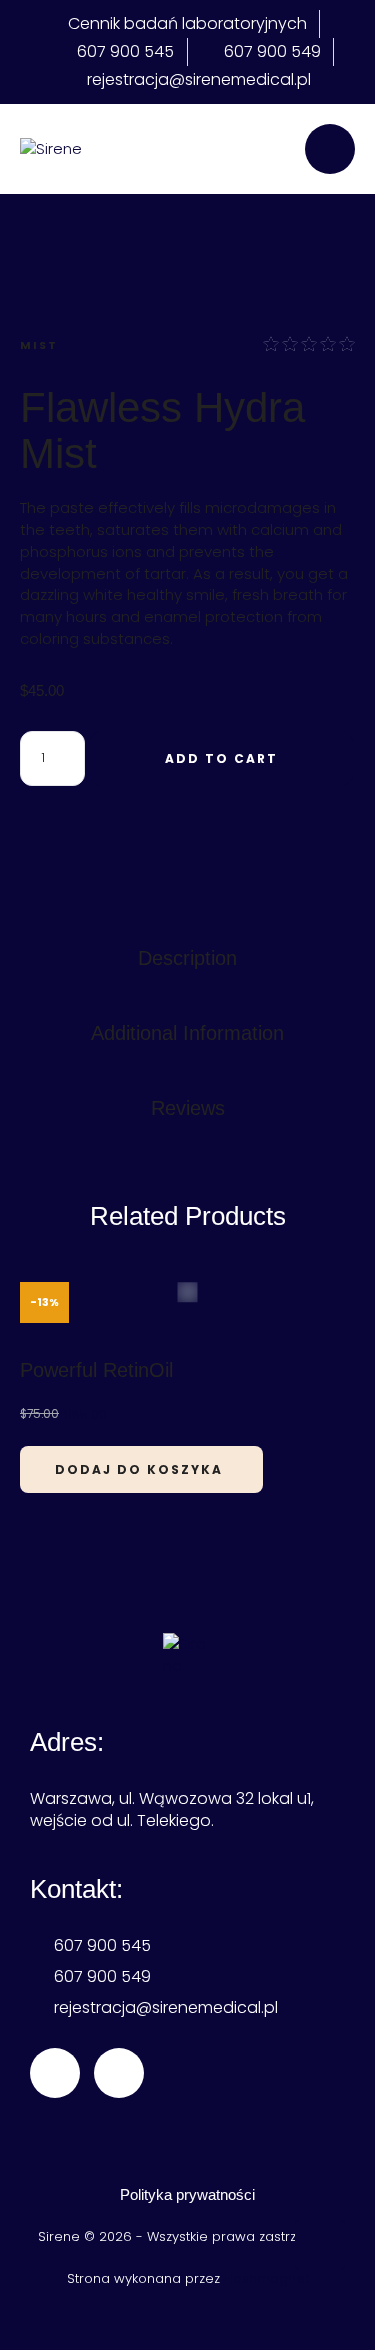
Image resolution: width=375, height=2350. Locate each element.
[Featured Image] (188, 1292)
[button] (320, 2245)
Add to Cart (221, 758)
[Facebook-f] (55, 2073)
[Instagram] (119, 2073)
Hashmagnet (266, 2278)
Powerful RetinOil (96, 1370)
